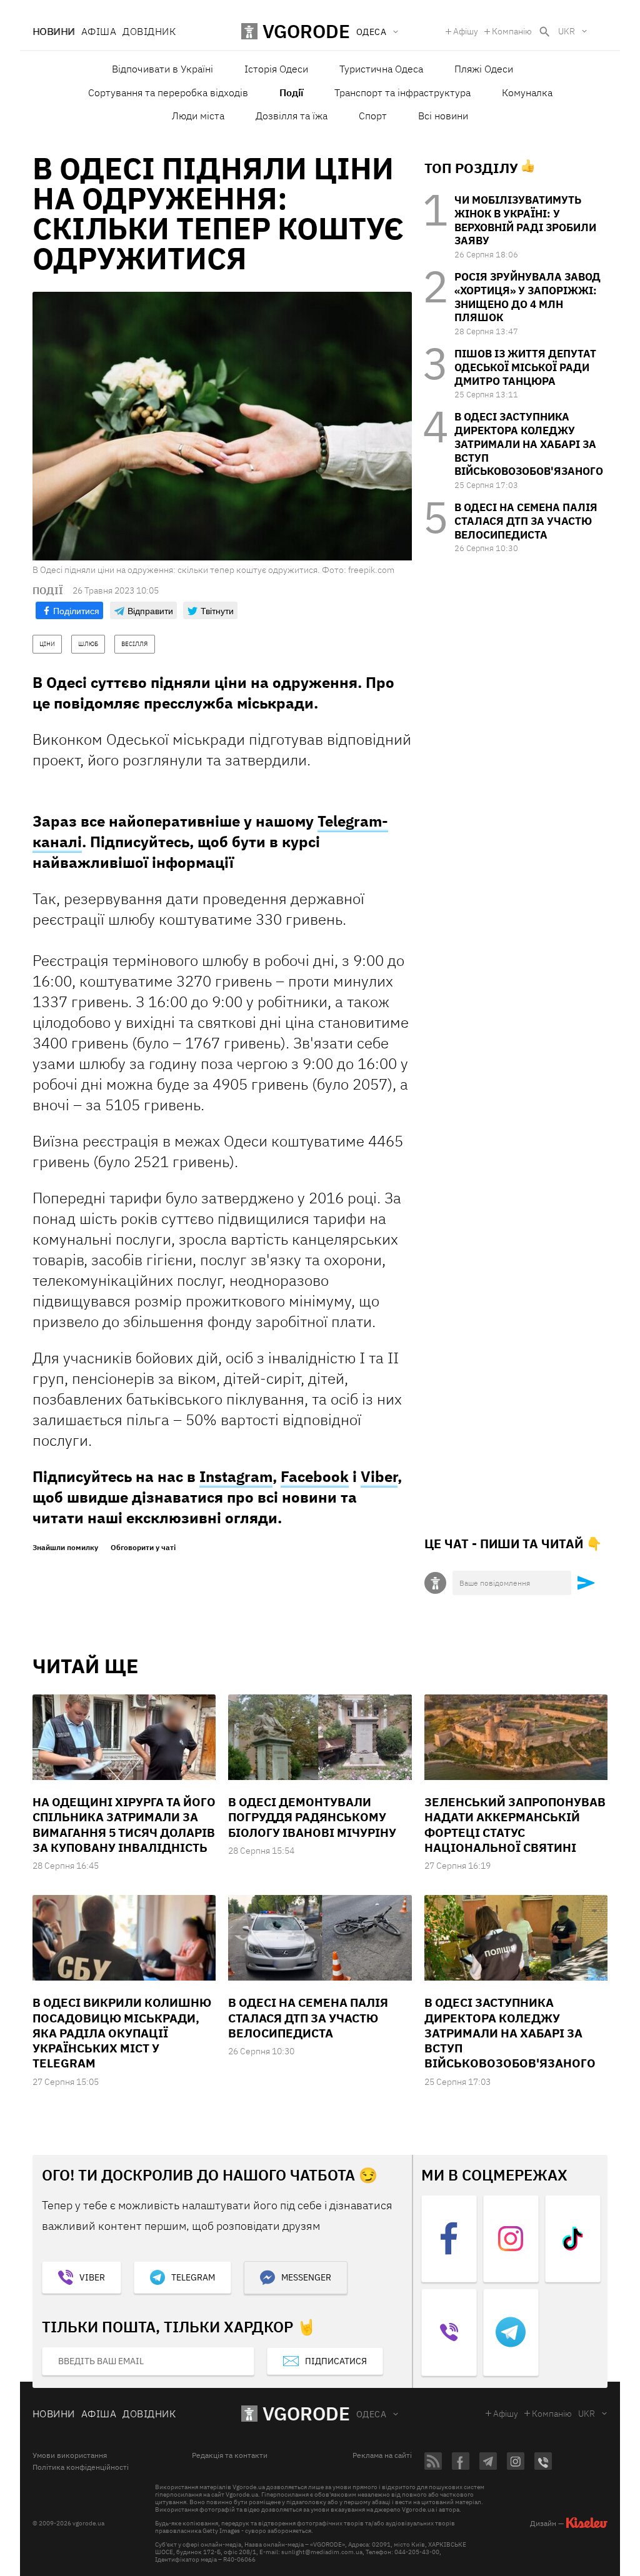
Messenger (306, 2277)
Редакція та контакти (230, 2455)
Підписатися (336, 2361)
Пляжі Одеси (484, 69)
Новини (54, 31)
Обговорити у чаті (143, 1548)
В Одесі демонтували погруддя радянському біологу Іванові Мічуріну (312, 1817)
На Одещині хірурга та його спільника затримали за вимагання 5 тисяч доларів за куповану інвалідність (124, 1825)
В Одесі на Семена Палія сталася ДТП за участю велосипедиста (526, 521)
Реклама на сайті (382, 2455)
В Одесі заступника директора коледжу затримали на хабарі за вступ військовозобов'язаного (529, 444)
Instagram (236, 1476)
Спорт (373, 116)
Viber (379, 1476)
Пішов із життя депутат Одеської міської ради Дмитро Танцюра (525, 367)
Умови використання (70, 2455)
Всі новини (443, 116)
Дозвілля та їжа (292, 116)
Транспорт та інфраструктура (402, 92)
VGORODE (306, 2413)
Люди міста (198, 116)
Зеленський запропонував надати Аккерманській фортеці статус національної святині (515, 1825)
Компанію (512, 31)
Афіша (99, 31)
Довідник (149, 31)
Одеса (371, 2414)
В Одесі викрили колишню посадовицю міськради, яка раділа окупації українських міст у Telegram (122, 2033)
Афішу (466, 31)
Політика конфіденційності (81, 2467)
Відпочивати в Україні (162, 69)
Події (291, 92)
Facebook (315, 1476)
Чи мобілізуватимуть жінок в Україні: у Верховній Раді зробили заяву (525, 220)
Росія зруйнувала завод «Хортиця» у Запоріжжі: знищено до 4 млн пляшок (527, 297)
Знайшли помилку (65, 1548)
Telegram (193, 2277)
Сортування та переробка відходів (168, 92)
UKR (567, 31)
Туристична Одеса (381, 69)
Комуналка (527, 92)
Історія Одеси (276, 69)
